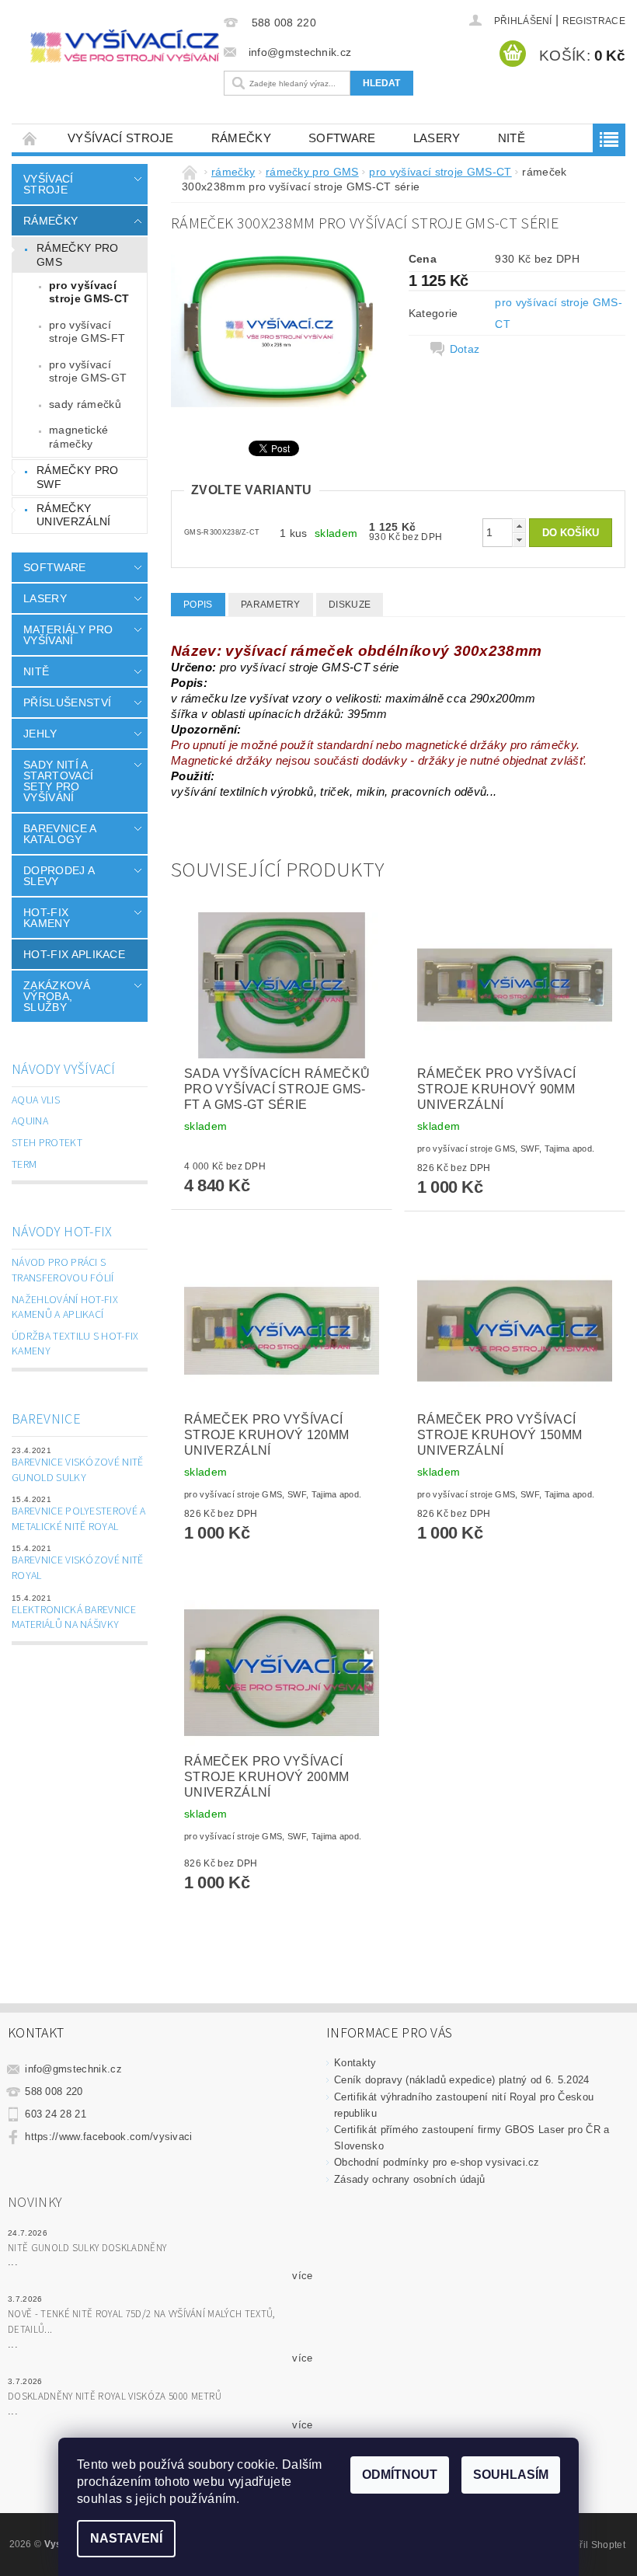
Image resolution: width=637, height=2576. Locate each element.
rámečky (241, 138)
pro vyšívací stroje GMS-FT (87, 332)
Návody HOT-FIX (62, 1232)
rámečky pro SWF (78, 477)
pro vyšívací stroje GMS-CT (89, 292)
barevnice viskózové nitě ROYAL (78, 1568)
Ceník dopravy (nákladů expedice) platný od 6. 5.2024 (462, 2080)
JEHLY (40, 734)
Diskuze (350, 605)
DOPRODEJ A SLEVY (59, 876)
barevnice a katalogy (60, 834)
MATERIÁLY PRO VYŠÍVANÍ (68, 635)
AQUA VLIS (36, 1100)
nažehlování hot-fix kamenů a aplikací (65, 1308)
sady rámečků (85, 404)
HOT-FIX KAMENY (47, 918)
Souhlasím (511, 2475)
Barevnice (46, 1419)
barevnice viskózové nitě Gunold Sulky (78, 1470)
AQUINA (30, 1121)
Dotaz (465, 349)
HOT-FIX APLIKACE (74, 954)
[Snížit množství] (519, 540)
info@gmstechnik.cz (73, 2069)
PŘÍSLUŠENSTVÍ (67, 702)
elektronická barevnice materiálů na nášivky (74, 1618)
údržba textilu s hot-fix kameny (75, 1344)
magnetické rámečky (78, 437)
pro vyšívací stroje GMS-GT (88, 371)
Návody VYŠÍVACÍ (64, 1070)
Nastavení (126, 2538)
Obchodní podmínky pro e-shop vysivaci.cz (437, 2162)
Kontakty (355, 2063)
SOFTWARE (342, 138)
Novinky (35, 2203)
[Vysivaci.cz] (125, 46)
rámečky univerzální (74, 515)
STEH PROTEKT (47, 1143)
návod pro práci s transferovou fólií (63, 1271)
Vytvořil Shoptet (590, 2545)
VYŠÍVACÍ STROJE (121, 138)
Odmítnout (400, 2475)
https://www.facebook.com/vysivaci (109, 2137)
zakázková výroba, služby (57, 996)
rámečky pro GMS (78, 255)
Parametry (271, 605)
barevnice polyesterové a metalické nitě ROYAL (79, 1519)
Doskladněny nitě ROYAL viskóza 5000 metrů (115, 2396)
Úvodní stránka (30, 138)
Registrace (594, 21)
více (302, 2276)
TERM (24, 1165)
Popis (198, 605)
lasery (437, 138)
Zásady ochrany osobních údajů (409, 2179)
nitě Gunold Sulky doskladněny (87, 2248)
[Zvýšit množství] (519, 526)
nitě (512, 138)
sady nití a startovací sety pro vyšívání (58, 781)
